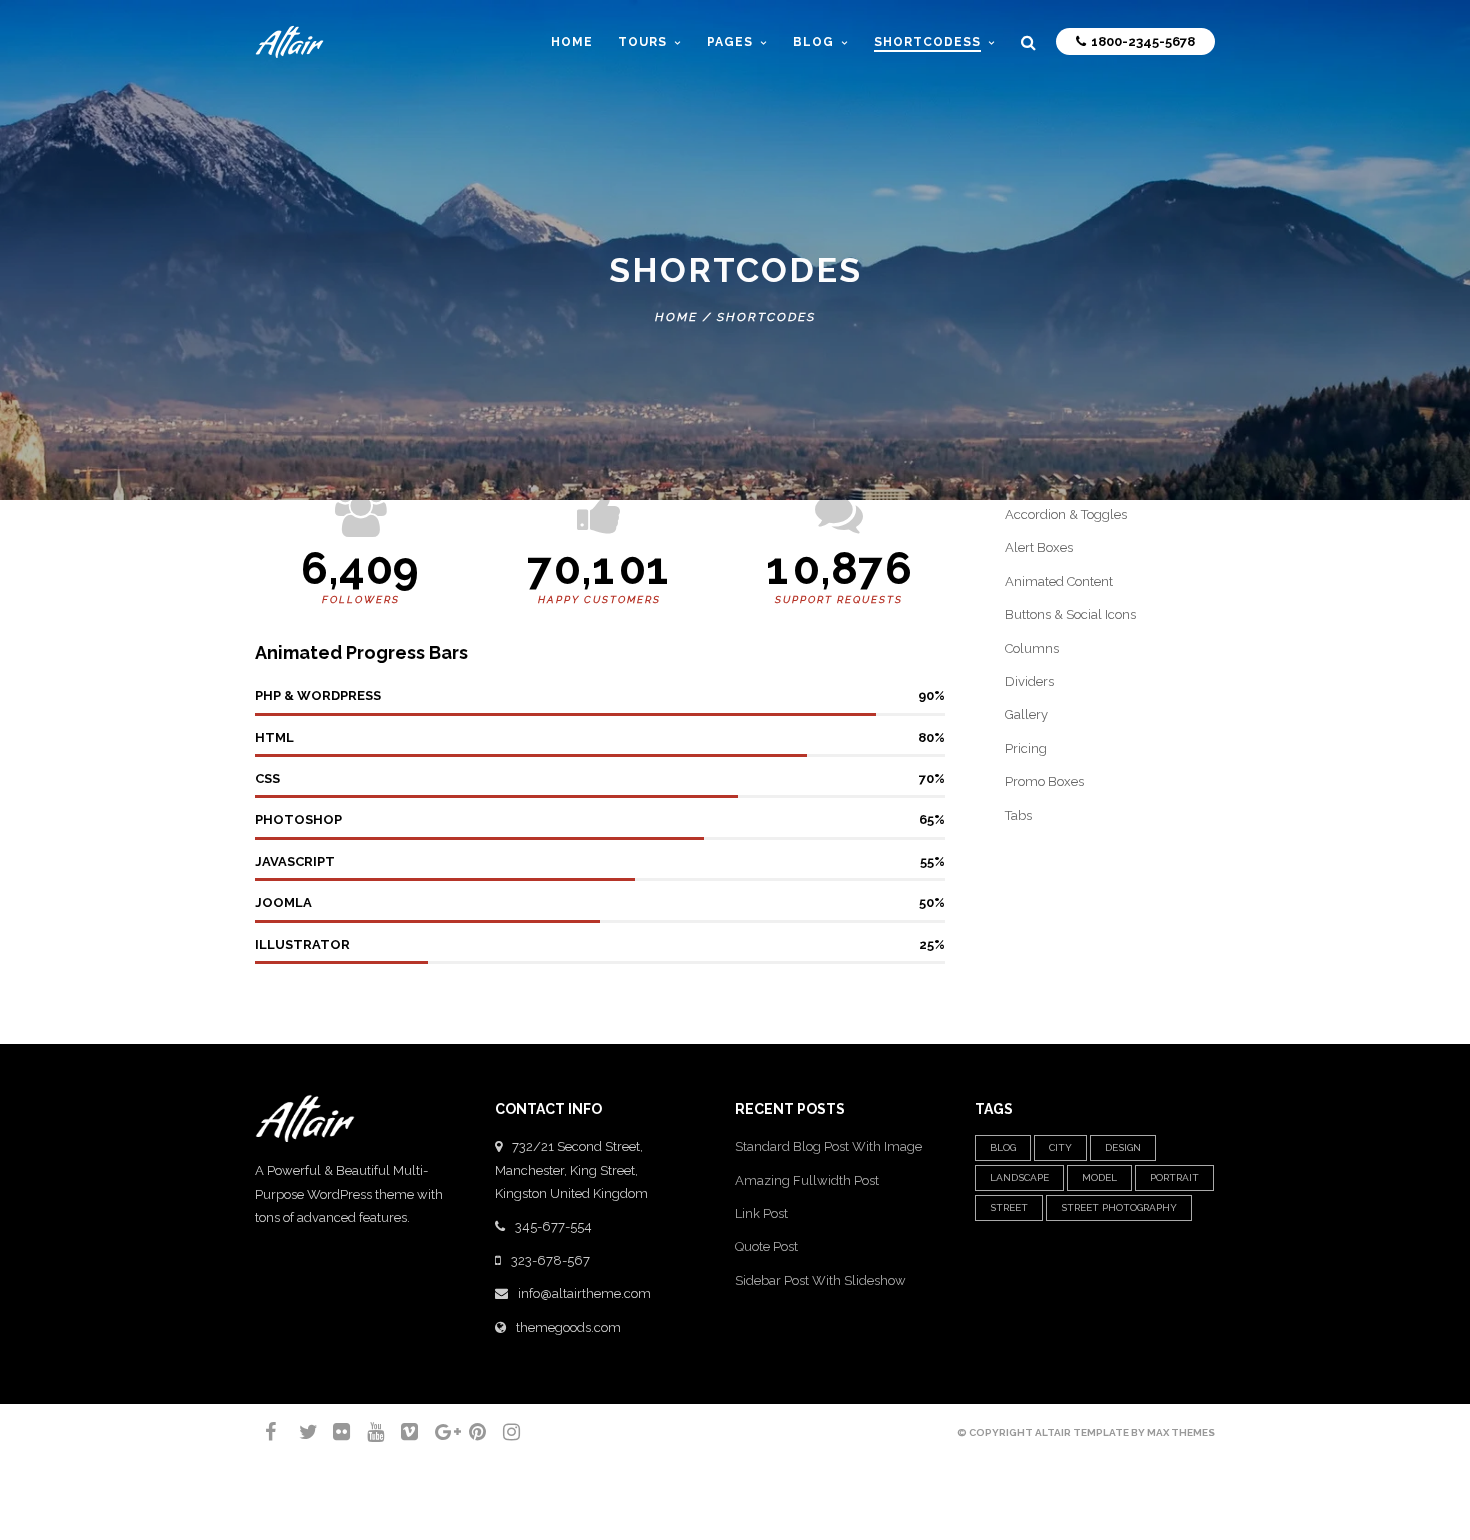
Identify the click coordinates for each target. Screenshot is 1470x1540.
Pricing (1026, 748)
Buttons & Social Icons (1070, 614)
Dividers (1029, 681)
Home (572, 42)
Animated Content (1059, 581)
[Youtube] (367, 1432)
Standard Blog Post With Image (828, 1146)
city (1060, 1147)
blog (1003, 1147)
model (1099, 1177)
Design (1123, 1147)
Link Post (761, 1213)
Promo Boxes (1044, 781)
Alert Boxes (1039, 547)
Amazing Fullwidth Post (807, 1180)
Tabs (1018, 815)
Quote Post (766, 1246)
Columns (1032, 648)
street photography (1119, 1207)
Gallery (1026, 714)
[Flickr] (333, 1432)
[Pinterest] (469, 1432)
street (1009, 1207)
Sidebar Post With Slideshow (820, 1280)
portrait (1174, 1177)
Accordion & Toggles (1066, 514)
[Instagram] (503, 1432)
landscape (1019, 1177)
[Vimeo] (401, 1432)
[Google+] (435, 1432)
